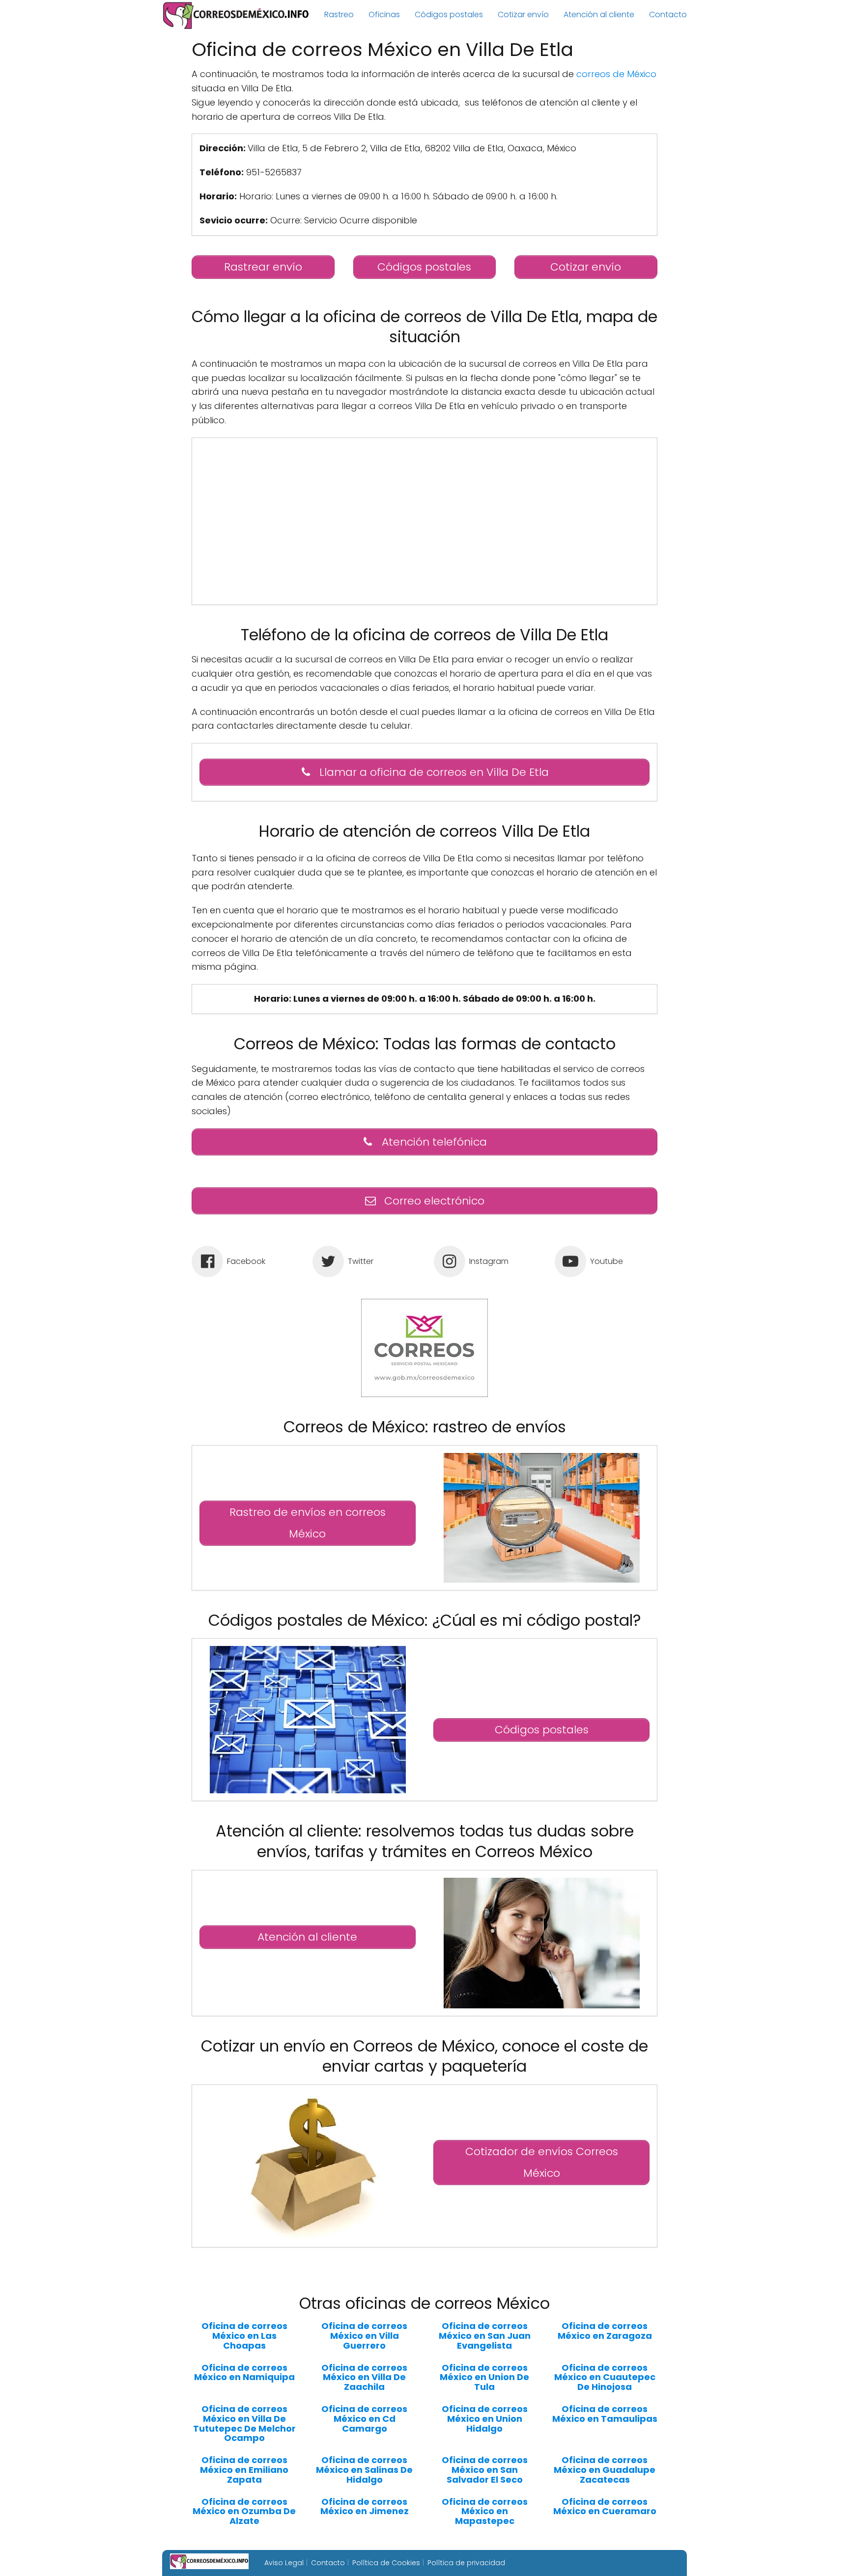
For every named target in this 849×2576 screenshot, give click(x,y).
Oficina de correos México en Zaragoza (605, 2331)
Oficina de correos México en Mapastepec (485, 2511)
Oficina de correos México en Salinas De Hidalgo (364, 2470)
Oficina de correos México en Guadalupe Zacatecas (605, 2470)
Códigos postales (449, 14)
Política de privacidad (466, 2563)
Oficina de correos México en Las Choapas (244, 2336)
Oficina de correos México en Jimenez (365, 2507)
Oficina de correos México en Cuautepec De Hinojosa (605, 2377)
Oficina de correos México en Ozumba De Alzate (244, 2511)
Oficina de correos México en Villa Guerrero (364, 2336)
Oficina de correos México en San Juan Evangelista (485, 2336)
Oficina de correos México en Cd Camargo (364, 2419)
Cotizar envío (523, 14)
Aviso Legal (284, 2563)
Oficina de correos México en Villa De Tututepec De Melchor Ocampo (244, 2424)
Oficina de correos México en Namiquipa (244, 2373)
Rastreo (339, 14)
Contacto (668, 14)
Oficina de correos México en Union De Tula (484, 2377)
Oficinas (384, 14)
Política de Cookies (386, 2563)
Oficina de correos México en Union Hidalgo (485, 2419)
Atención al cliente (599, 14)
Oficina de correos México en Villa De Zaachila (364, 2377)
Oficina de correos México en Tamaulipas (605, 2414)
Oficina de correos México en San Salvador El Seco (485, 2470)
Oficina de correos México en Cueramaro (605, 2507)
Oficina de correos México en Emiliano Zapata (244, 2470)
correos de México (616, 74)
